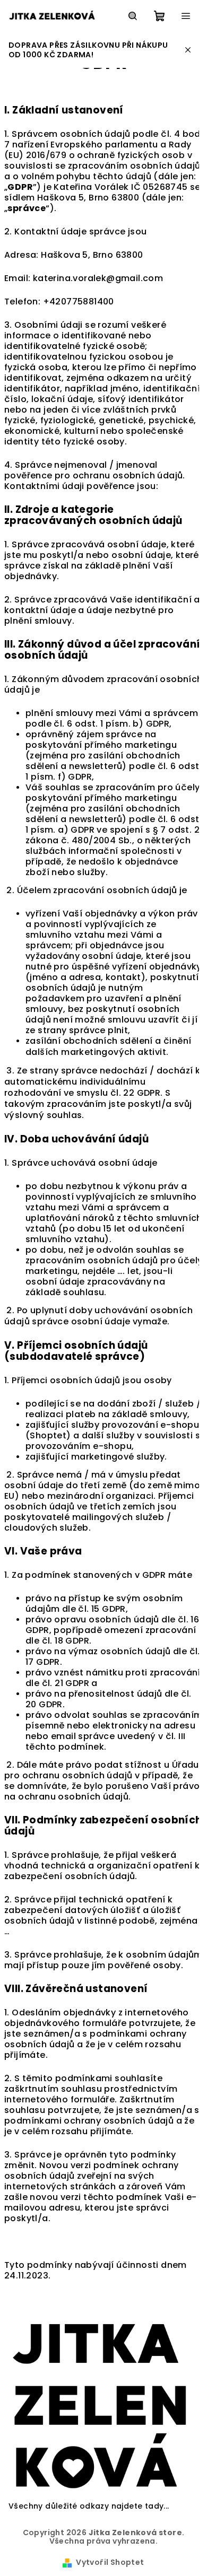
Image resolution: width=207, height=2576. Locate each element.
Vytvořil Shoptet (110, 2562)
